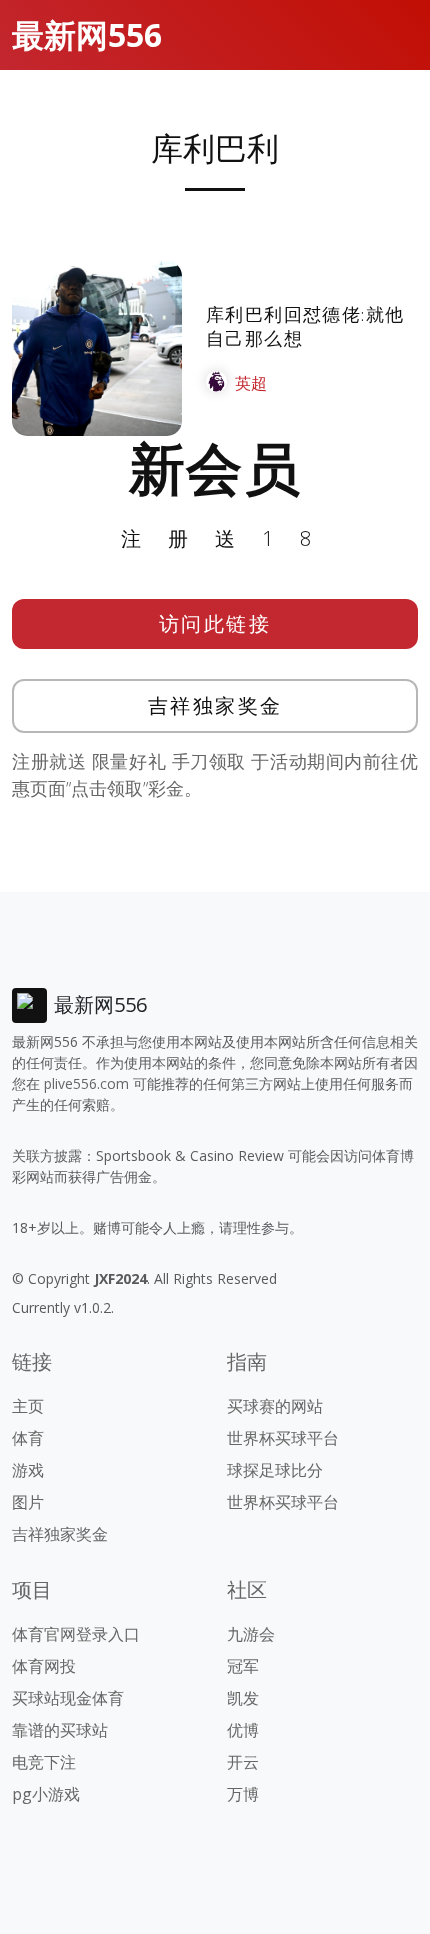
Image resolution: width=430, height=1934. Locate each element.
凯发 (243, 1698)
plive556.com (86, 1083)
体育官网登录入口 (76, 1634)
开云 (243, 1762)
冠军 (243, 1666)
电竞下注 (44, 1762)
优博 (243, 1730)
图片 (28, 1502)
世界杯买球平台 (283, 1438)
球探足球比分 (275, 1470)
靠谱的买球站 (60, 1730)
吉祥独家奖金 (215, 705)
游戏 (28, 1470)
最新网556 (87, 34)
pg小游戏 (46, 1794)
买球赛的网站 (275, 1406)
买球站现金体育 (68, 1698)
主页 (28, 1406)
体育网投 (44, 1666)
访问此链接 (215, 623)
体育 (28, 1438)
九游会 (251, 1634)
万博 (243, 1794)
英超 (251, 383)
